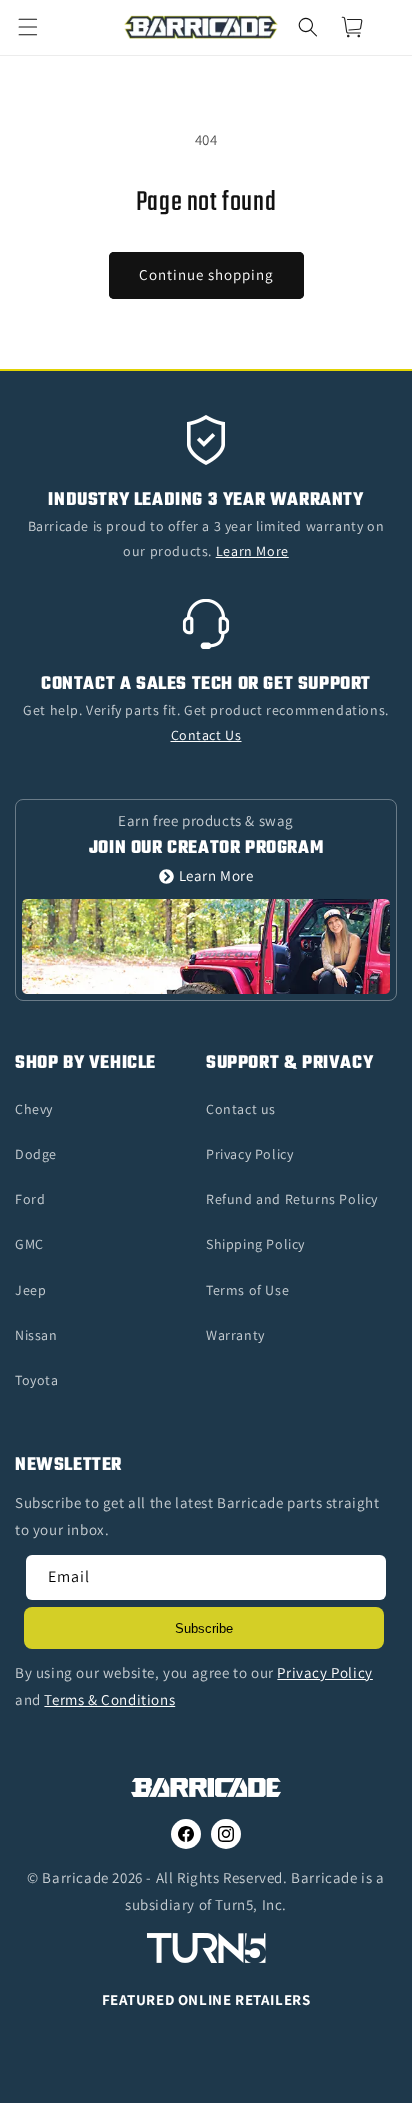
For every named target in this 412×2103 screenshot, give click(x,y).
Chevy (34, 1109)
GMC (29, 1244)
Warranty (235, 1335)
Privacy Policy (249, 1154)
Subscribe (204, 1628)
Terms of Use (247, 1290)
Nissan (36, 1335)
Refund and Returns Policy (292, 1199)
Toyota (37, 1380)
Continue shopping (206, 274)
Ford (30, 1199)
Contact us (241, 1109)
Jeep (30, 1290)
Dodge (36, 1154)
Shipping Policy (255, 1244)
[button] (40, 27)
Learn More (216, 876)
